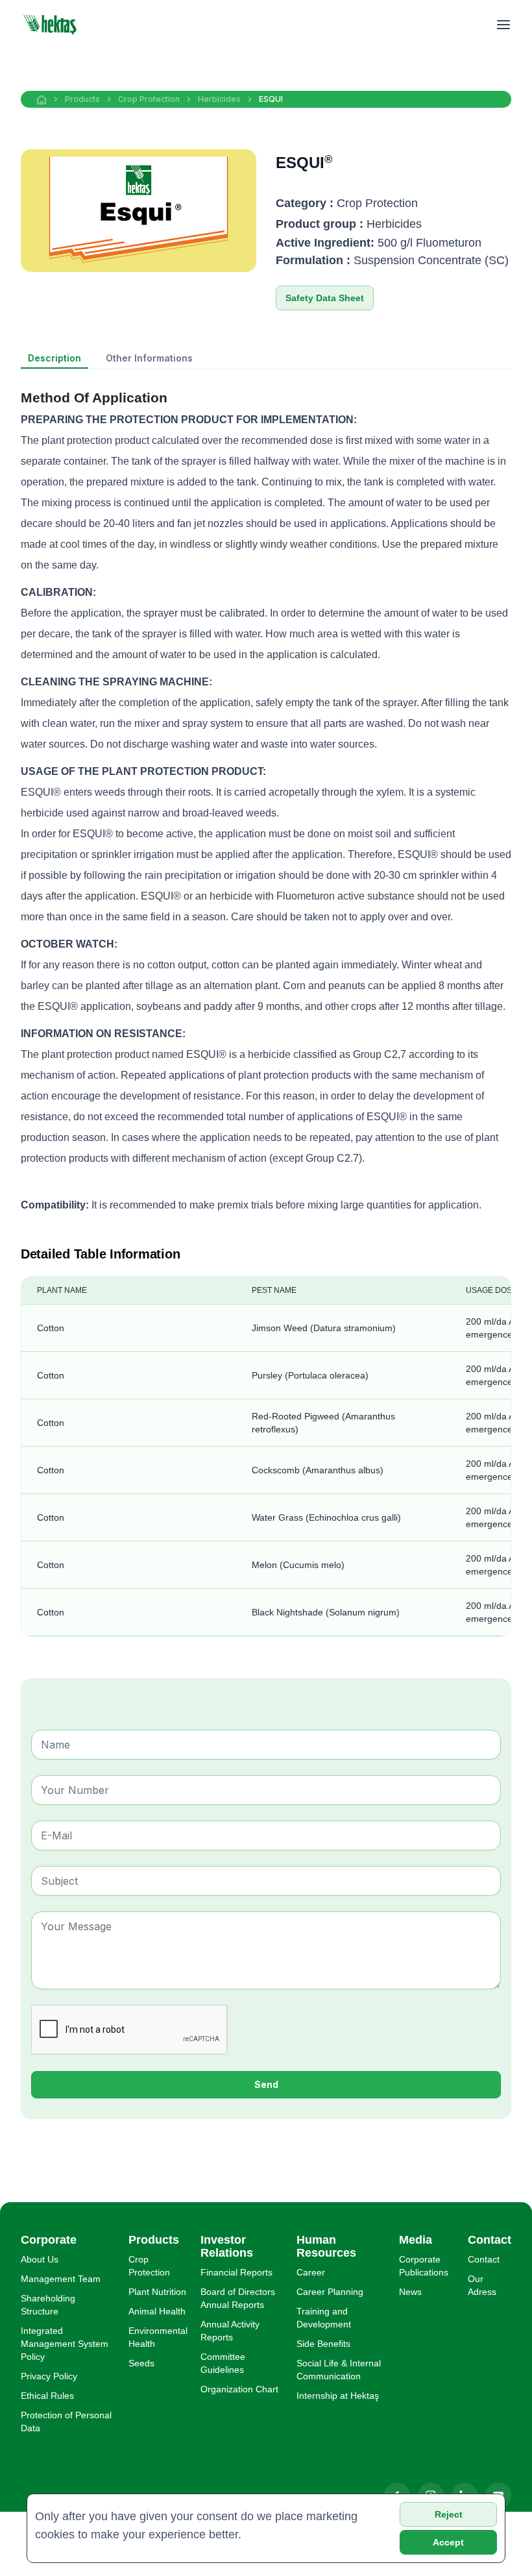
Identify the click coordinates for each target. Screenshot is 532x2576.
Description (54, 358)
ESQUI (271, 99)
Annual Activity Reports (230, 2331)
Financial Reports (236, 2272)
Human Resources (326, 2246)
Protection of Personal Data (66, 2422)
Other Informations (149, 358)
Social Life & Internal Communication (339, 2370)
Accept (448, 2542)
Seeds (141, 2363)
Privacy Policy (49, 2376)
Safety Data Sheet (325, 298)
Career (311, 2272)
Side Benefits (323, 2344)
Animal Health (157, 2311)
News (410, 2292)
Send (266, 2084)
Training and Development (324, 2318)
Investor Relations (227, 2246)
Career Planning (330, 2292)
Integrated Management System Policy (65, 2344)
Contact (484, 2259)
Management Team (61, 2279)
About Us (40, 2259)
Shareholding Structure (48, 2305)
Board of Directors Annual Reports (238, 2298)
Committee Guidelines (223, 2363)
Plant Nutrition (157, 2292)
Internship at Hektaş (338, 2396)
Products (82, 99)
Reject (449, 2514)
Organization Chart (239, 2389)
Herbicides (219, 99)
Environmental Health (158, 2337)
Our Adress (482, 2285)
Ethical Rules (47, 2396)
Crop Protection (149, 99)
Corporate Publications (424, 2266)
